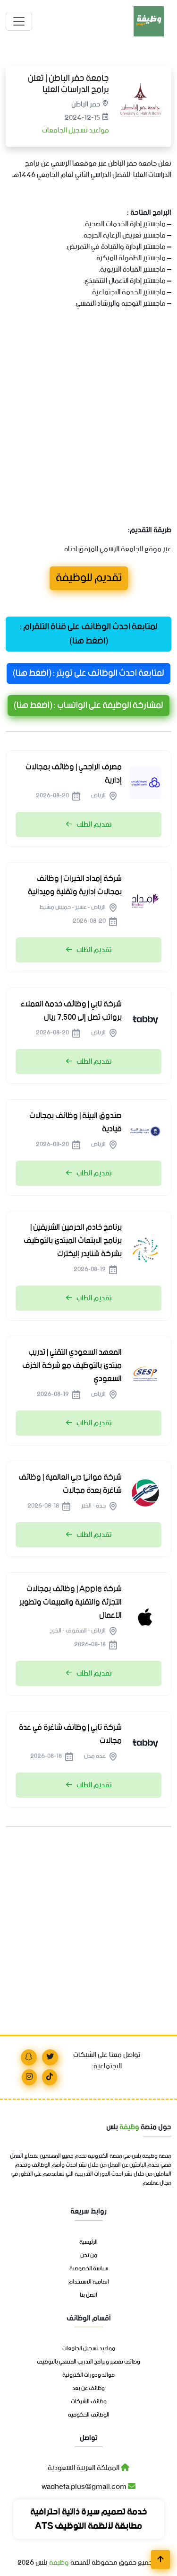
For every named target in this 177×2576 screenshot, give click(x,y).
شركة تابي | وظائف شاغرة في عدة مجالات (70, 1734)
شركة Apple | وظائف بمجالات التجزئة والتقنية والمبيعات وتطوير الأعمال (71, 1602)
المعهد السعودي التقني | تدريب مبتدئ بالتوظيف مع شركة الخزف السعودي (72, 1366)
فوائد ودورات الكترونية (88, 2375)
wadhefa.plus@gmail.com (85, 2487)
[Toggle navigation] (19, 21)
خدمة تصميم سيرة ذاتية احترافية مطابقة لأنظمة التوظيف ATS (89, 2519)
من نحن (89, 2256)
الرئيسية (88, 2242)
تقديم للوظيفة (89, 578)
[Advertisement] (88, 428)
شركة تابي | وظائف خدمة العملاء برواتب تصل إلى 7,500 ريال (71, 1011)
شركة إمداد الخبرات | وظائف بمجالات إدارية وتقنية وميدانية (75, 885)
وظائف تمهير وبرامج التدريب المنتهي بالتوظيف (88, 2362)
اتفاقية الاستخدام (89, 2282)
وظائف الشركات (89, 2402)
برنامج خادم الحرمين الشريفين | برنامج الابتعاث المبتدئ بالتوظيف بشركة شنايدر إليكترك (73, 1241)
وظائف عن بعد (88, 2389)
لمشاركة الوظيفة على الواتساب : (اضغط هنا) (88, 706)
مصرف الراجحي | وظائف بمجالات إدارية (74, 774)
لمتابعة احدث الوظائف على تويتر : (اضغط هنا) (88, 673)
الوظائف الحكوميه (89, 2415)
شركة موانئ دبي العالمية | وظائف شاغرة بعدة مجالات (70, 1484)
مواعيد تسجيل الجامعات (75, 130)
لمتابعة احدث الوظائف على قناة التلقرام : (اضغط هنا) (89, 634)
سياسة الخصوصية (89, 2269)
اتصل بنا (88, 2295)
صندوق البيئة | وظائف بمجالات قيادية (76, 1122)
